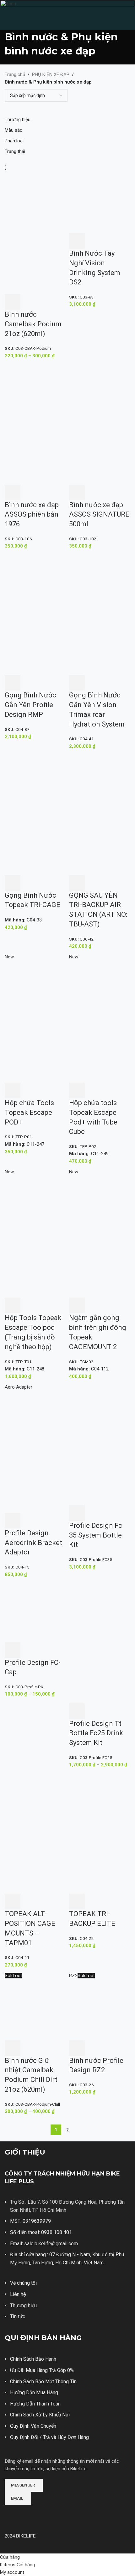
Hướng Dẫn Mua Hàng (34, 2392)
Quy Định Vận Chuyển (33, 2426)
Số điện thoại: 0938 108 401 (41, 2232)
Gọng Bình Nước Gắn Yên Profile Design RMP (30, 705)
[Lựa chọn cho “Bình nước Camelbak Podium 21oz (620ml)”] (13, 302)
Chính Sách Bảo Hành (33, 2359)
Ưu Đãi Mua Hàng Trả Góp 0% (42, 2370)
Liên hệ (18, 2294)
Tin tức (18, 2316)
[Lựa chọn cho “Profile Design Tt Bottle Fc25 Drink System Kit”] (77, 1711)
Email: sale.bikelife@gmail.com (44, 2244)
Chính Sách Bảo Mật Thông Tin (43, 2382)
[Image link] (28, 2514)
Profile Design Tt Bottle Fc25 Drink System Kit (96, 1733)
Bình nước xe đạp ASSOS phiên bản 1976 (32, 515)
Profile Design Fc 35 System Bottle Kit (96, 1535)
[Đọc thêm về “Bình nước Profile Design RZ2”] (77, 2048)
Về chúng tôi (23, 2283)
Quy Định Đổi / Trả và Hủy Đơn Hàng (49, 2437)
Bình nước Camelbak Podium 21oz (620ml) (33, 324)
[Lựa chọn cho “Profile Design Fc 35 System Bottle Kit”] (77, 1513)
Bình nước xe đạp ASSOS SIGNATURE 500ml (99, 515)
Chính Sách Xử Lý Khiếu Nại (40, 2415)
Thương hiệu (23, 2306)
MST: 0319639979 (30, 2221)
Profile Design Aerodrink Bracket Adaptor (33, 1543)
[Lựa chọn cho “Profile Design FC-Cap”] (13, 1650)
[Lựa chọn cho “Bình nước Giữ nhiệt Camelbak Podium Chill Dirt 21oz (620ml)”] (13, 2048)
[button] (77, 241)
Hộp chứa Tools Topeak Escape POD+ (29, 1112)
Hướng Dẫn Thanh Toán (35, 2404)
